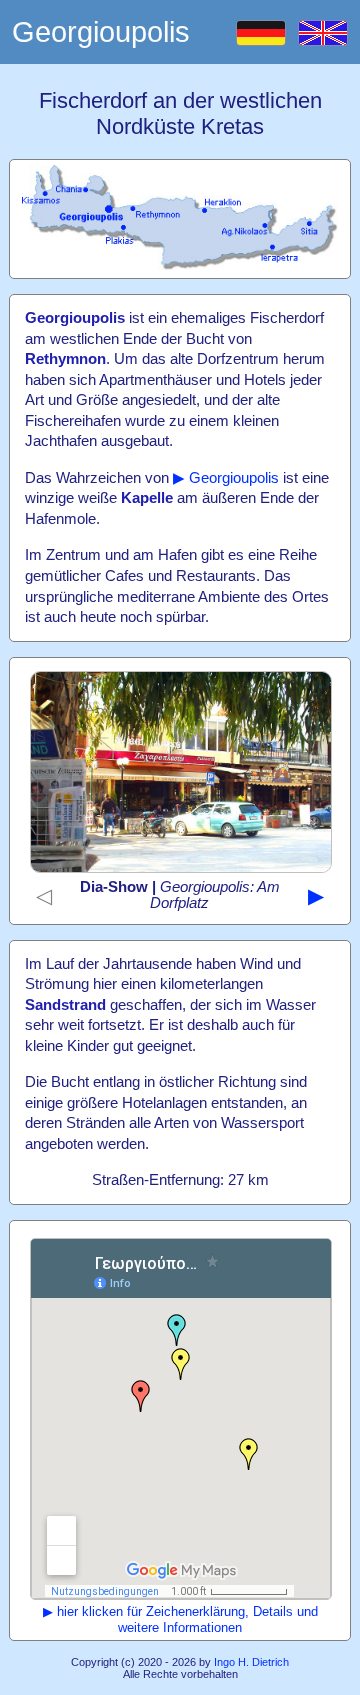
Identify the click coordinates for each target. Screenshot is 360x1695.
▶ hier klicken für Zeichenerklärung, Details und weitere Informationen (180, 1619)
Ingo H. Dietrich (251, 1662)
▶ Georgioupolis (226, 478)
